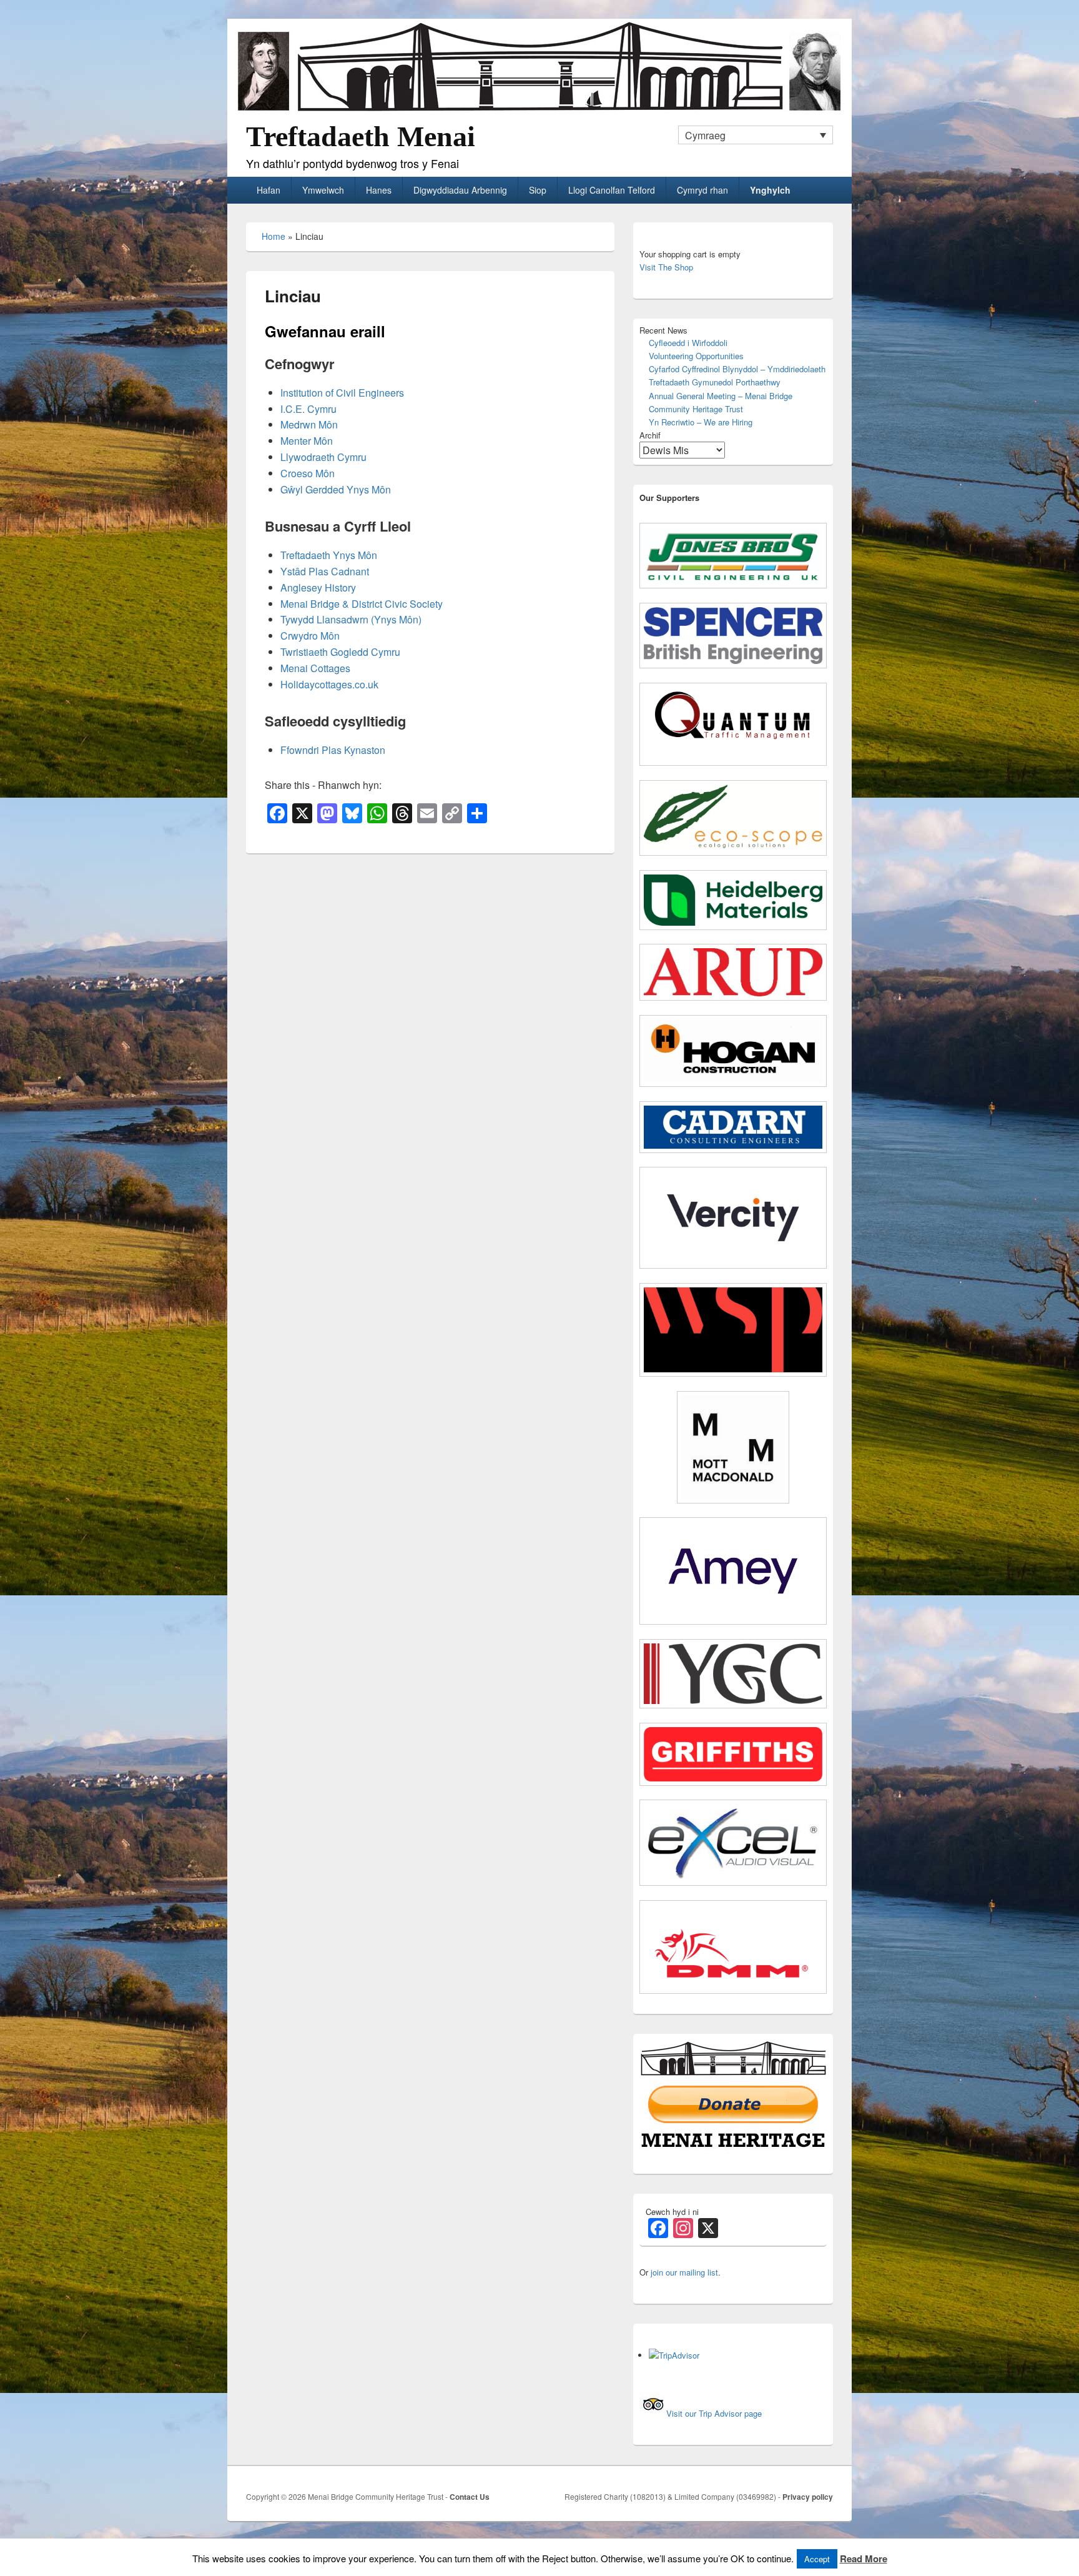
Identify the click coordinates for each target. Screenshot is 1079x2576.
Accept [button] (817, 2559)
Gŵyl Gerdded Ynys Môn (336, 489)
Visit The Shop (666, 267)
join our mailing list (684, 2272)
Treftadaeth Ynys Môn (329, 555)
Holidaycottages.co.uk (329, 684)
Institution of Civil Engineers (342, 393)
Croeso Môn (308, 473)
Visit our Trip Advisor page (714, 2413)
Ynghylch (770, 190)
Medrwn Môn (309, 424)
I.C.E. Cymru (308, 409)
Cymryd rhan (702, 190)
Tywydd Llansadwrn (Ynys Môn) (351, 619)
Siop (538, 190)
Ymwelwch (323, 190)
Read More (864, 2559)
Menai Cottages (315, 668)
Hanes (379, 190)
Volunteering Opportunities (696, 356)
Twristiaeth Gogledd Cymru (340, 652)
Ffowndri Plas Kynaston (333, 750)
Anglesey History (318, 587)
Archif (650, 435)
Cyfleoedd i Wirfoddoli (688, 343)
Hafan (269, 190)
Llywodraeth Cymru (323, 457)
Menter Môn (307, 441)
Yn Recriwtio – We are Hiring (701, 422)
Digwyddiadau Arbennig (460, 190)
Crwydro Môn (310, 636)
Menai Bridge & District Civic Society (362, 604)
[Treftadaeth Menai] (539, 111)
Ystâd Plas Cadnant (325, 571)
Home (273, 236)
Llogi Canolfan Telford (612, 190)
